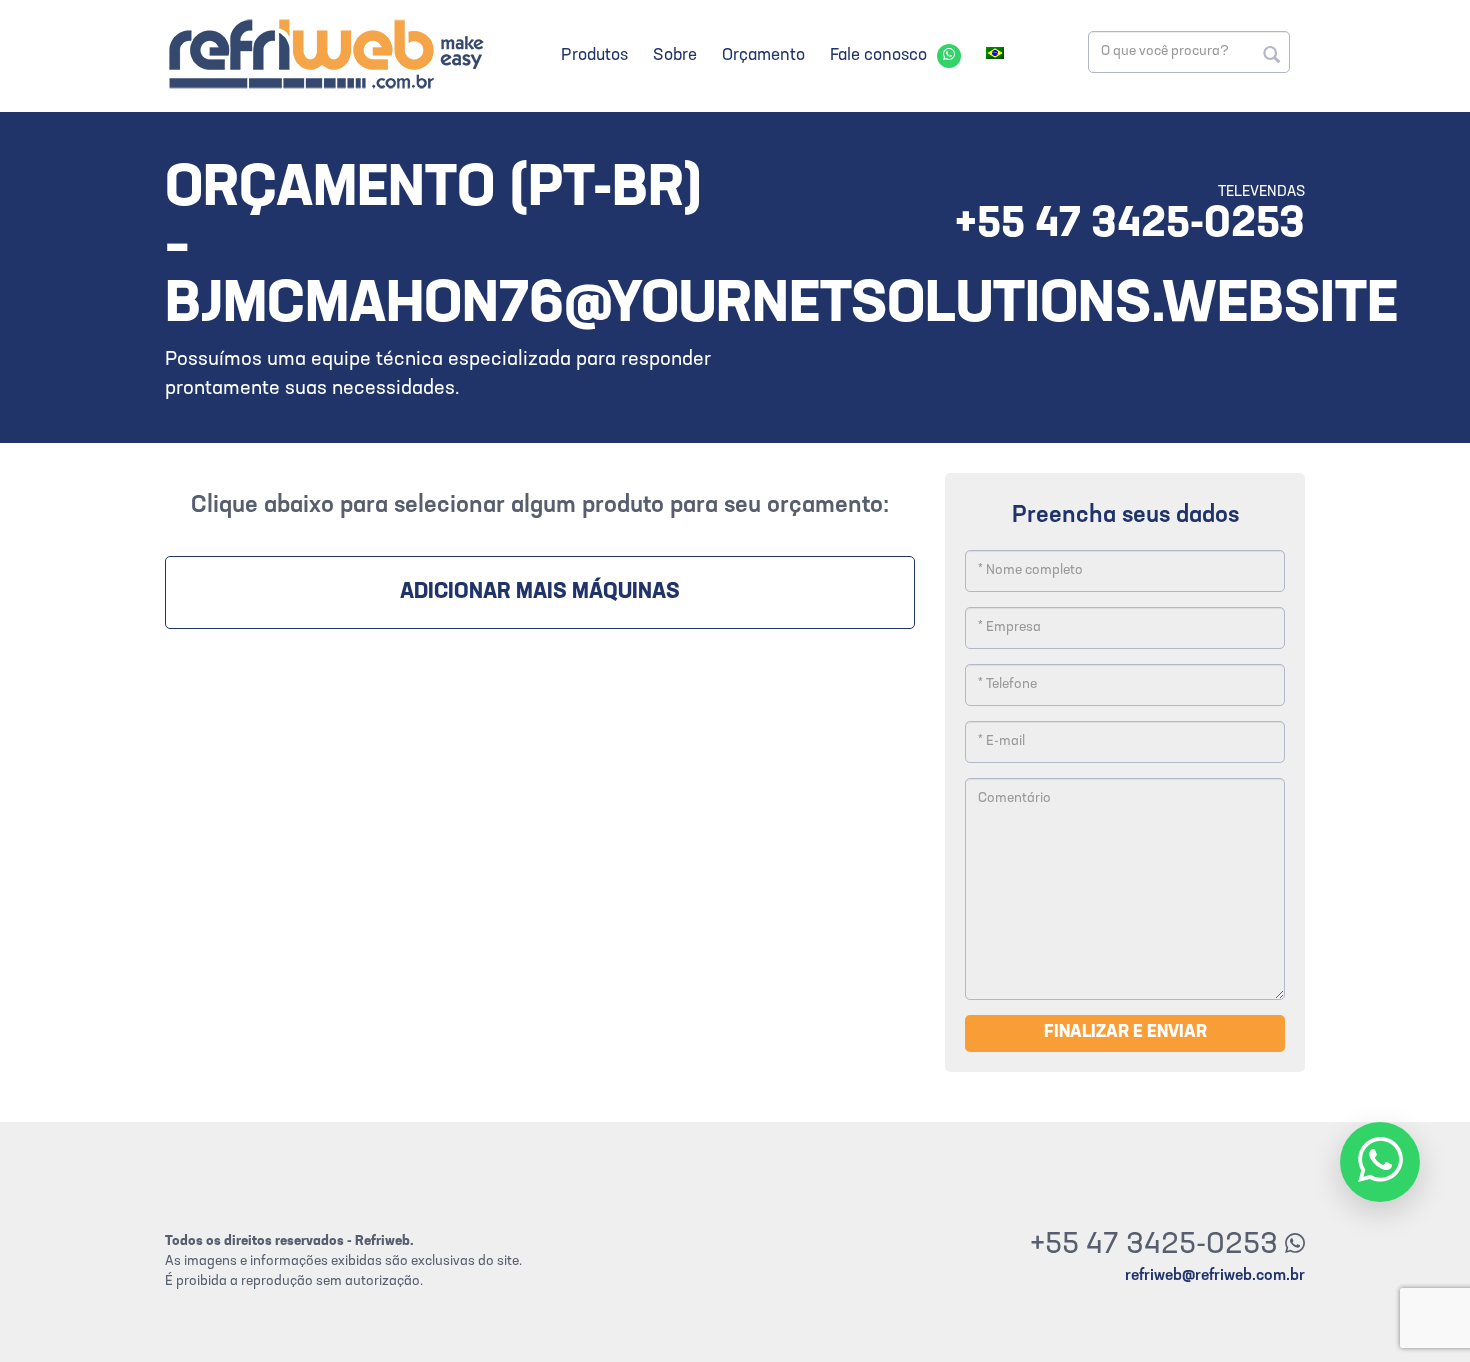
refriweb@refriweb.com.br (1215, 1276)
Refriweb (325, 53)
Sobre (675, 55)
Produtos (594, 55)
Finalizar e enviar (1125, 1033)
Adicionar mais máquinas (540, 592)
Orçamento (763, 55)
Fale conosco (878, 55)
